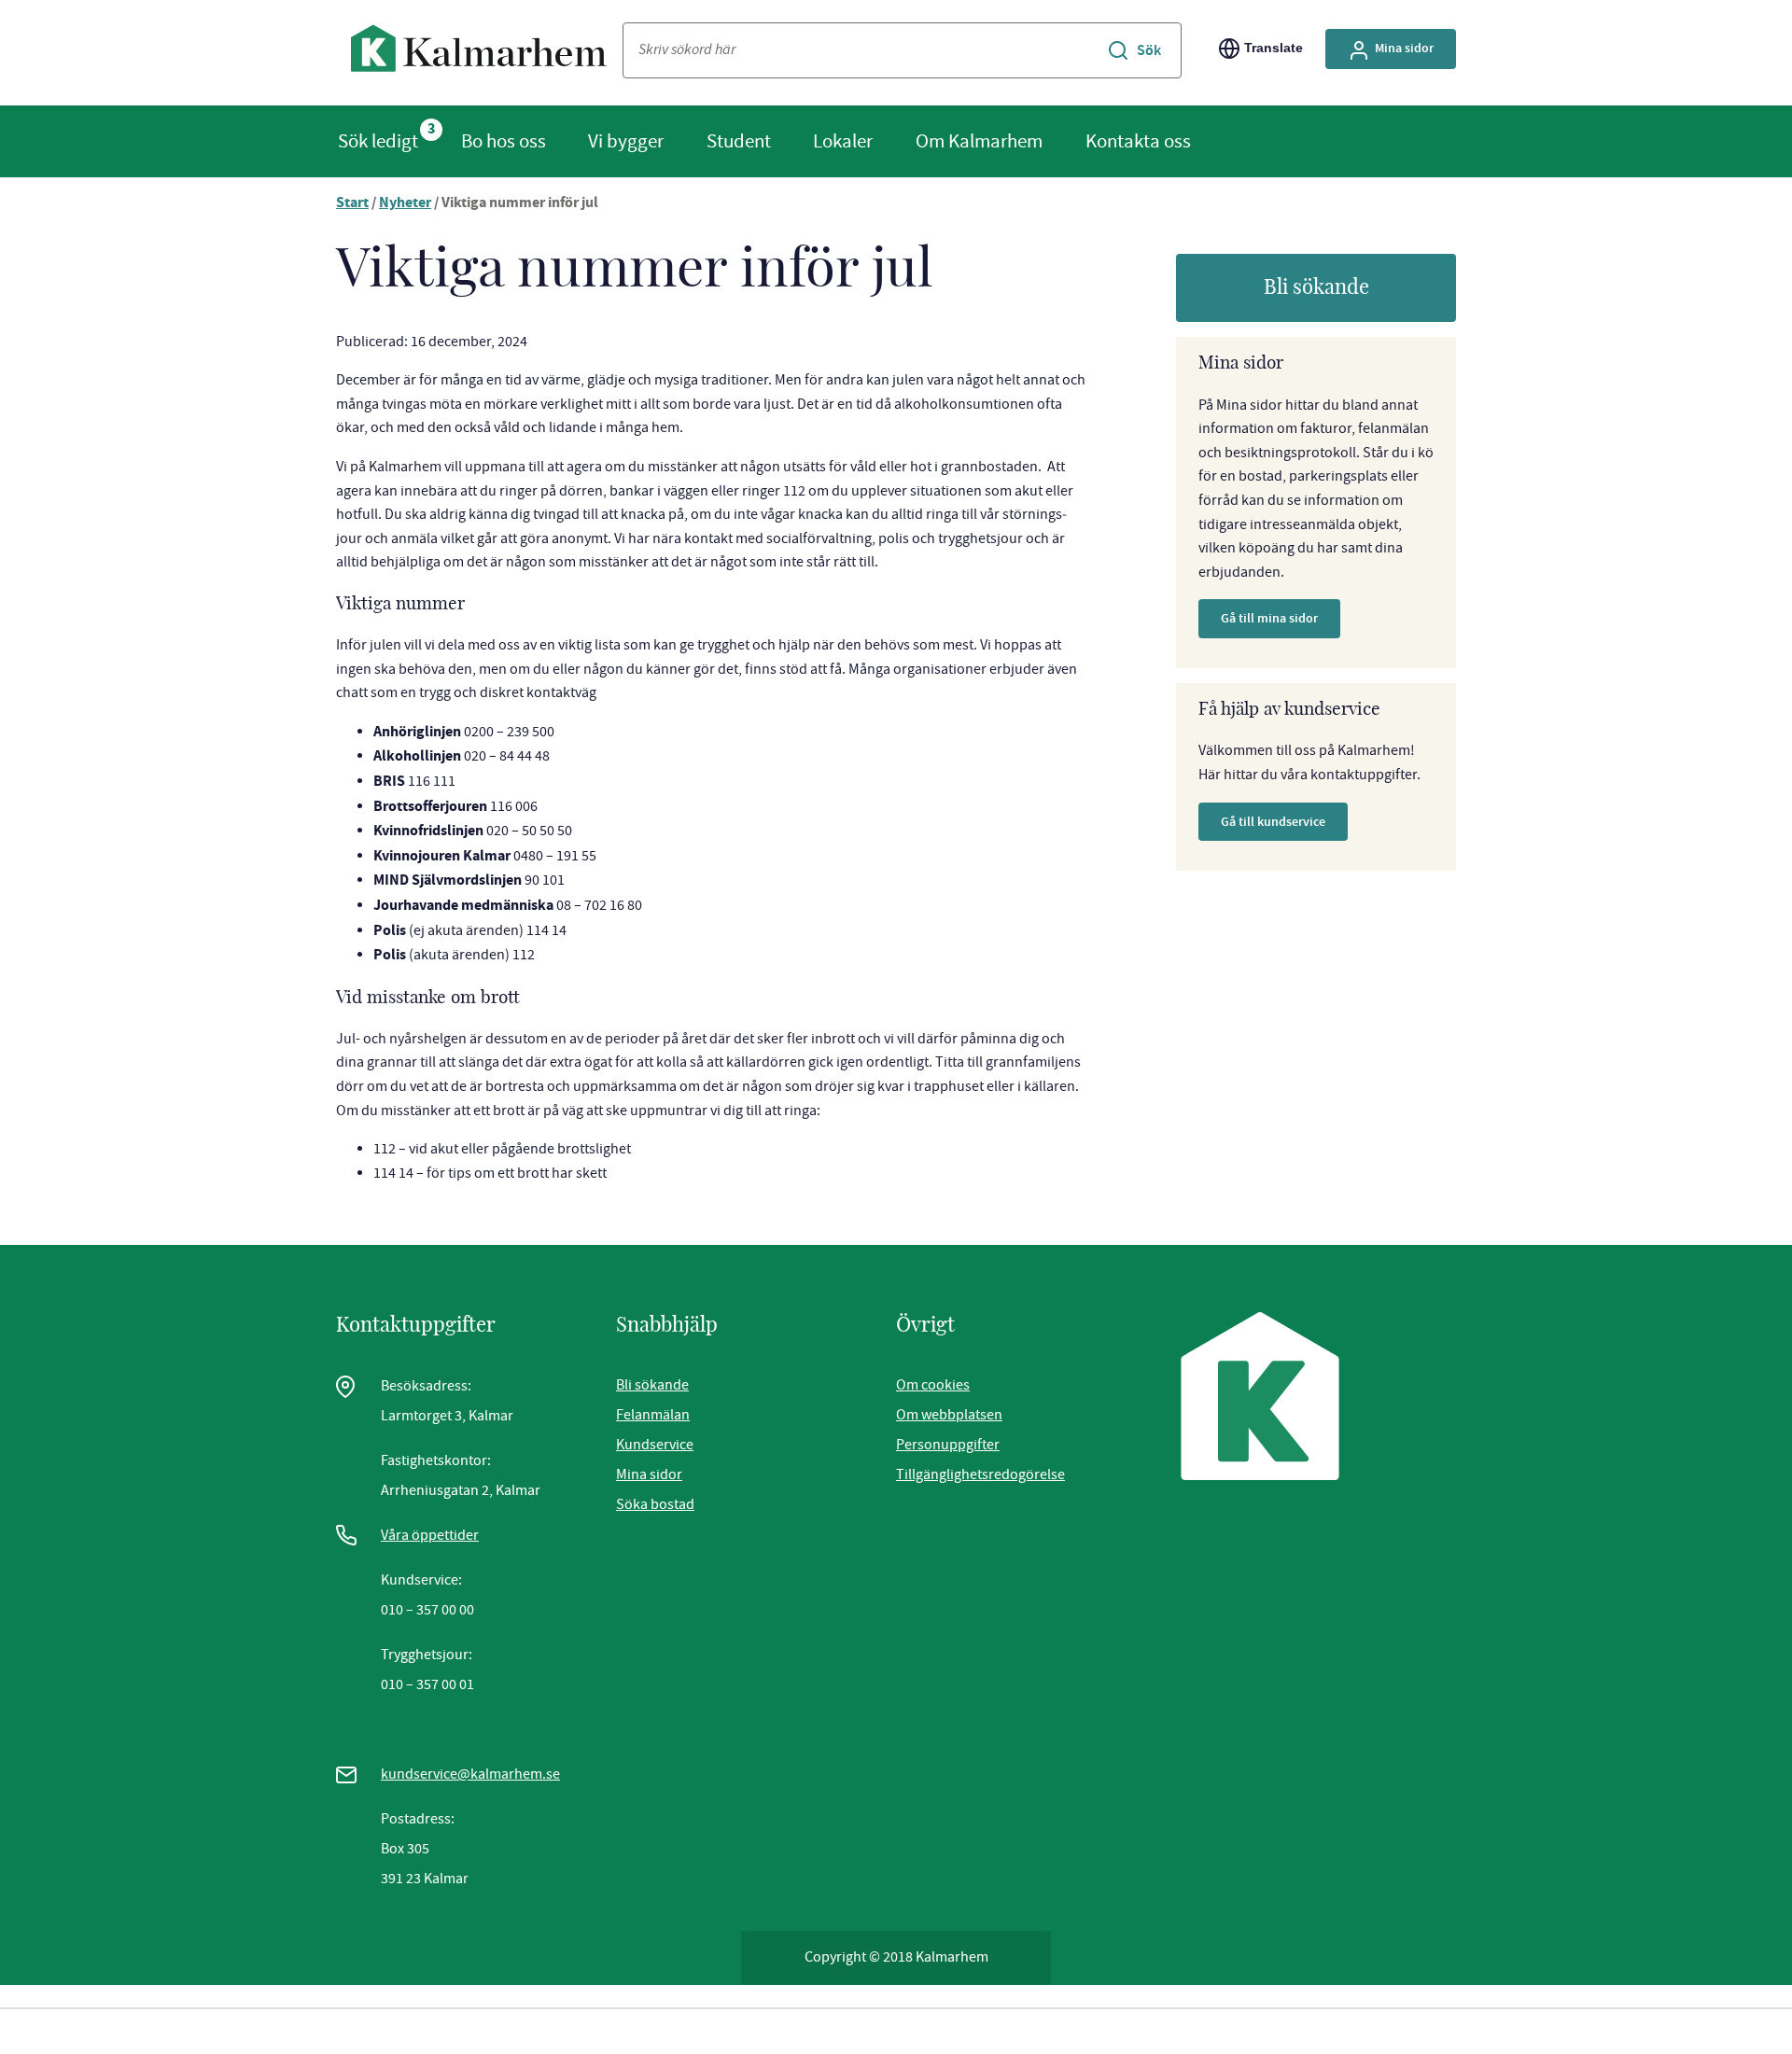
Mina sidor (1404, 48)
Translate (1274, 48)
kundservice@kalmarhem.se (470, 1774)
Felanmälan (653, 1415)
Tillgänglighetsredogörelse (980, 1474)
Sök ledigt (378, 141)
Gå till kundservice (1273, 822)
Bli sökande (1316, 287)
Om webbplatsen (949, 1415)
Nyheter (405, 204)
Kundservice (655, 1445)
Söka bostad (655, 1504)
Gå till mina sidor (1269, 618)
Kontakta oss (1138, 141)
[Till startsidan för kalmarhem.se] (479, 53)
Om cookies (933, 1385)
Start (352, 204)
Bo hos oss (504, 141)
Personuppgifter (948, 1445)
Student (739, 141)
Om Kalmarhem (979, 141)
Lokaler (843, 141)
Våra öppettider (430, 1535)
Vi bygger (626, 141)
